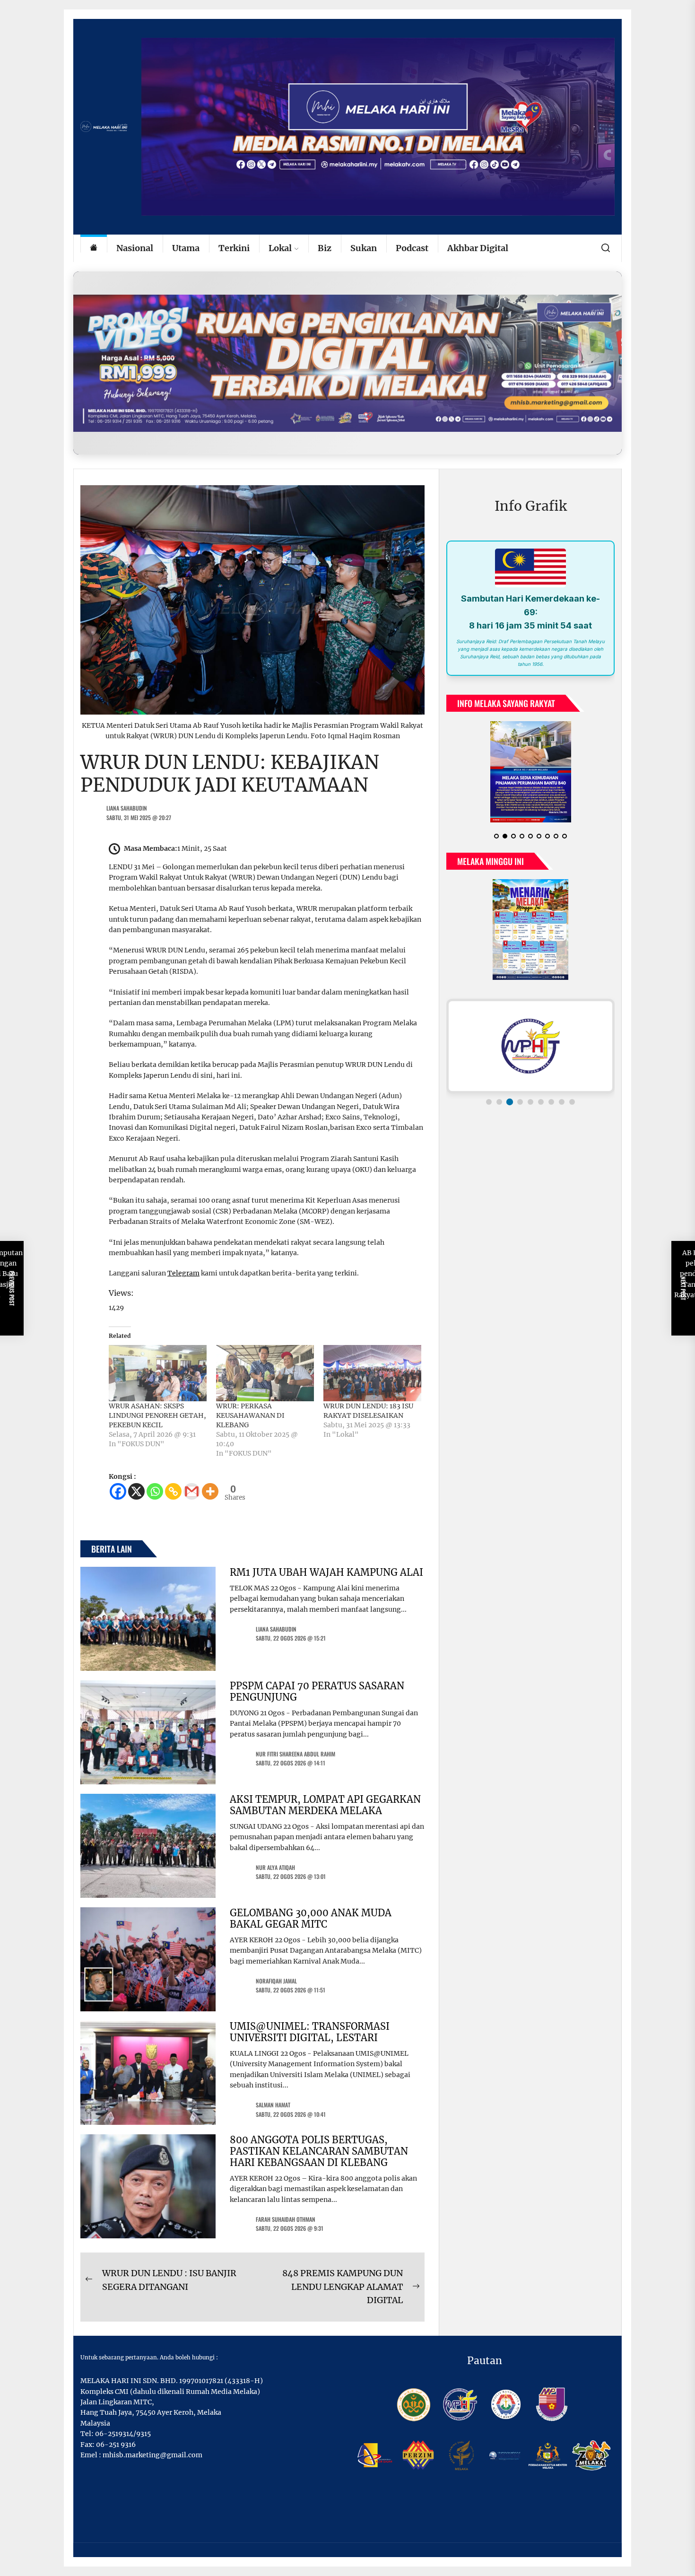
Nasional (135, 248)
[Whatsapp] (155, 1491)
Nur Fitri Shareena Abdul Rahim (295, 1754)
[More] (210, 1491)
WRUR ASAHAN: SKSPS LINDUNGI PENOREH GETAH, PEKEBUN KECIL (157, 1415)
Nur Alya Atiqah (275, 1867)
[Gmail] (192, 1491)
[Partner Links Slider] (530, 1039)
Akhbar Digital (478, 248)
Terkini (234, 248)
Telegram (183, 1273)
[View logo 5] (530, 1094)
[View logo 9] (572, 1094)
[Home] (94, 249)
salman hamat (273, 2105)
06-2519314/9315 (123, 2434)
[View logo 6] (541, 1094)
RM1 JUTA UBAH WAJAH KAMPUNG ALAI (326, 1572)
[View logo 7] (551, 1094)
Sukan (364, 248)
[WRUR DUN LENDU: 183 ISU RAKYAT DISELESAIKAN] (372, 1373)
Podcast (412, 248)
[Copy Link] (173, 1491)
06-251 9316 (116, 2445)
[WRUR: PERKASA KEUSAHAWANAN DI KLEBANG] (265, 1373)
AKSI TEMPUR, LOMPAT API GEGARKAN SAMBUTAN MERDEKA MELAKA (325, 1805)
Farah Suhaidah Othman (286, 2219)
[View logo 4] (520, 1094)
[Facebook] (118, 1491)
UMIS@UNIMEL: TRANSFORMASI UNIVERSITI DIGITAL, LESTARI (310, 2032)
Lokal (280, 248)
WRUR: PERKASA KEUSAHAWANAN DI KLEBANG (250, 1415)
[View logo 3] (510, 1094)
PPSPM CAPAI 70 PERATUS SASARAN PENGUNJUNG (317, 1691)
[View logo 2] (499, 1094)
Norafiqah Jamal (276, 1981)
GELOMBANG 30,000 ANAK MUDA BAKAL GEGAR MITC (311, 1918)
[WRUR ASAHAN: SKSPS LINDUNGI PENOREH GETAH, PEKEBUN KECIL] (158, 1373)
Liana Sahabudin (127, 808)
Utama (186, 248)
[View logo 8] (562, 1094)
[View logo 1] (489, 1094)
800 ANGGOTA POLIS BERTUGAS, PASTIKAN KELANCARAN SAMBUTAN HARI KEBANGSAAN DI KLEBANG (319, 2151)
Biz (325, 248)
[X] (136, 1491)
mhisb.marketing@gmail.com (152, 2455)
